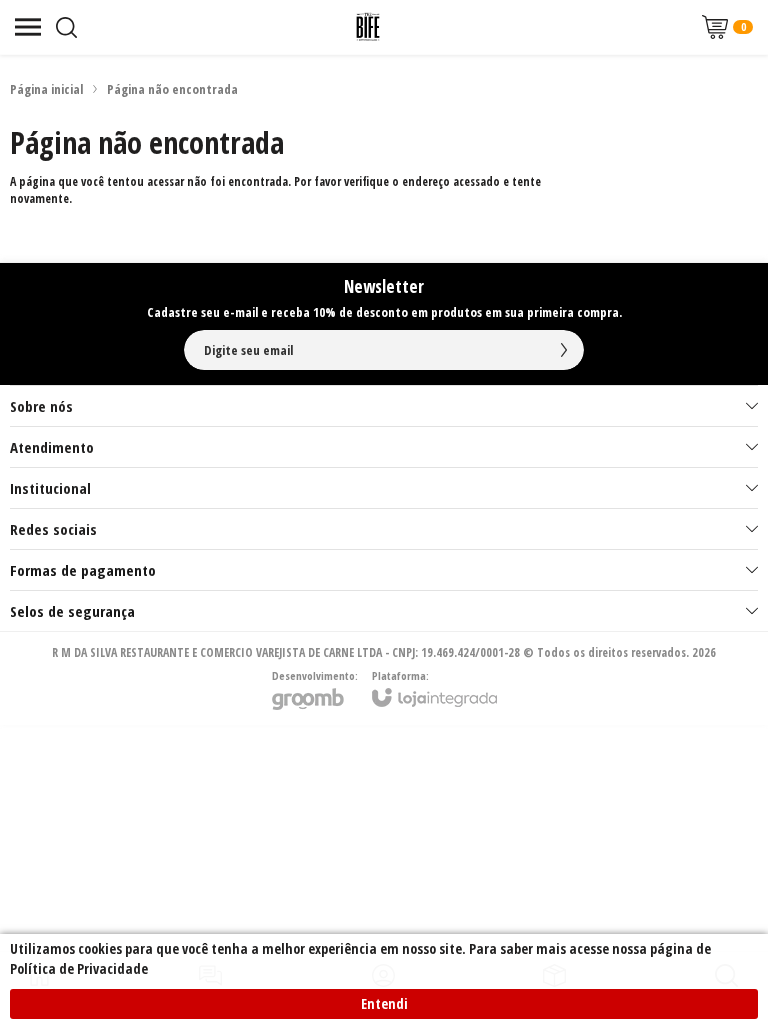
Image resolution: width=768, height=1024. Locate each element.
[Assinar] (564, 350)
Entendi (384, 1003)
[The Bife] (368, 27)
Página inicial (46, 89)
